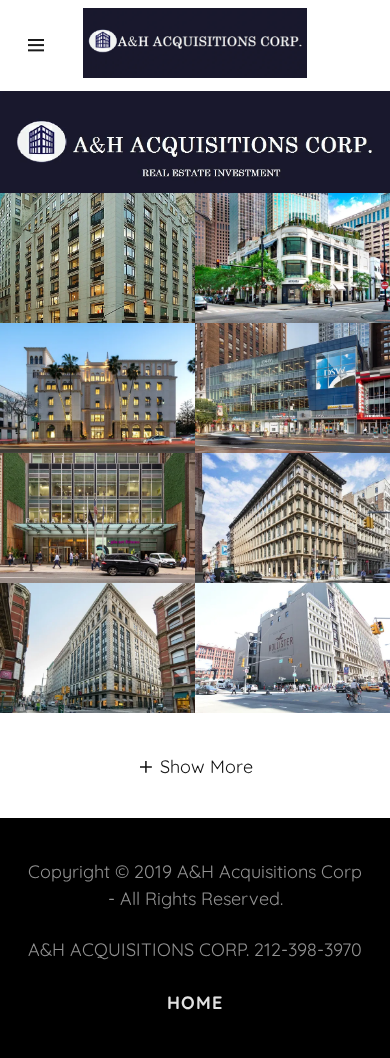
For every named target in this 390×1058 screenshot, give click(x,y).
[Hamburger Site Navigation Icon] (45, 45)
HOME (195, 1002)
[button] (195, 765)
